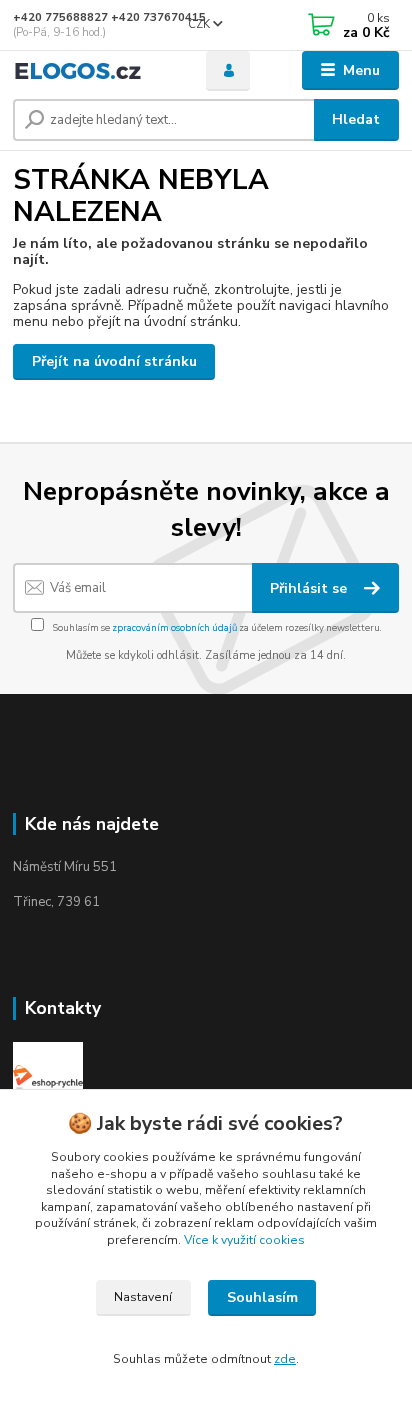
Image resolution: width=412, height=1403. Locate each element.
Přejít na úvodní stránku (114, 361)
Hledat (356, 119)
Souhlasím (262, 1297)
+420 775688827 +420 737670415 (109, 17)
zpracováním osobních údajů (174, 627)
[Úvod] (93, 70)
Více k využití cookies (244, 1240)
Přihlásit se (310, 588)
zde (285, 1359)
